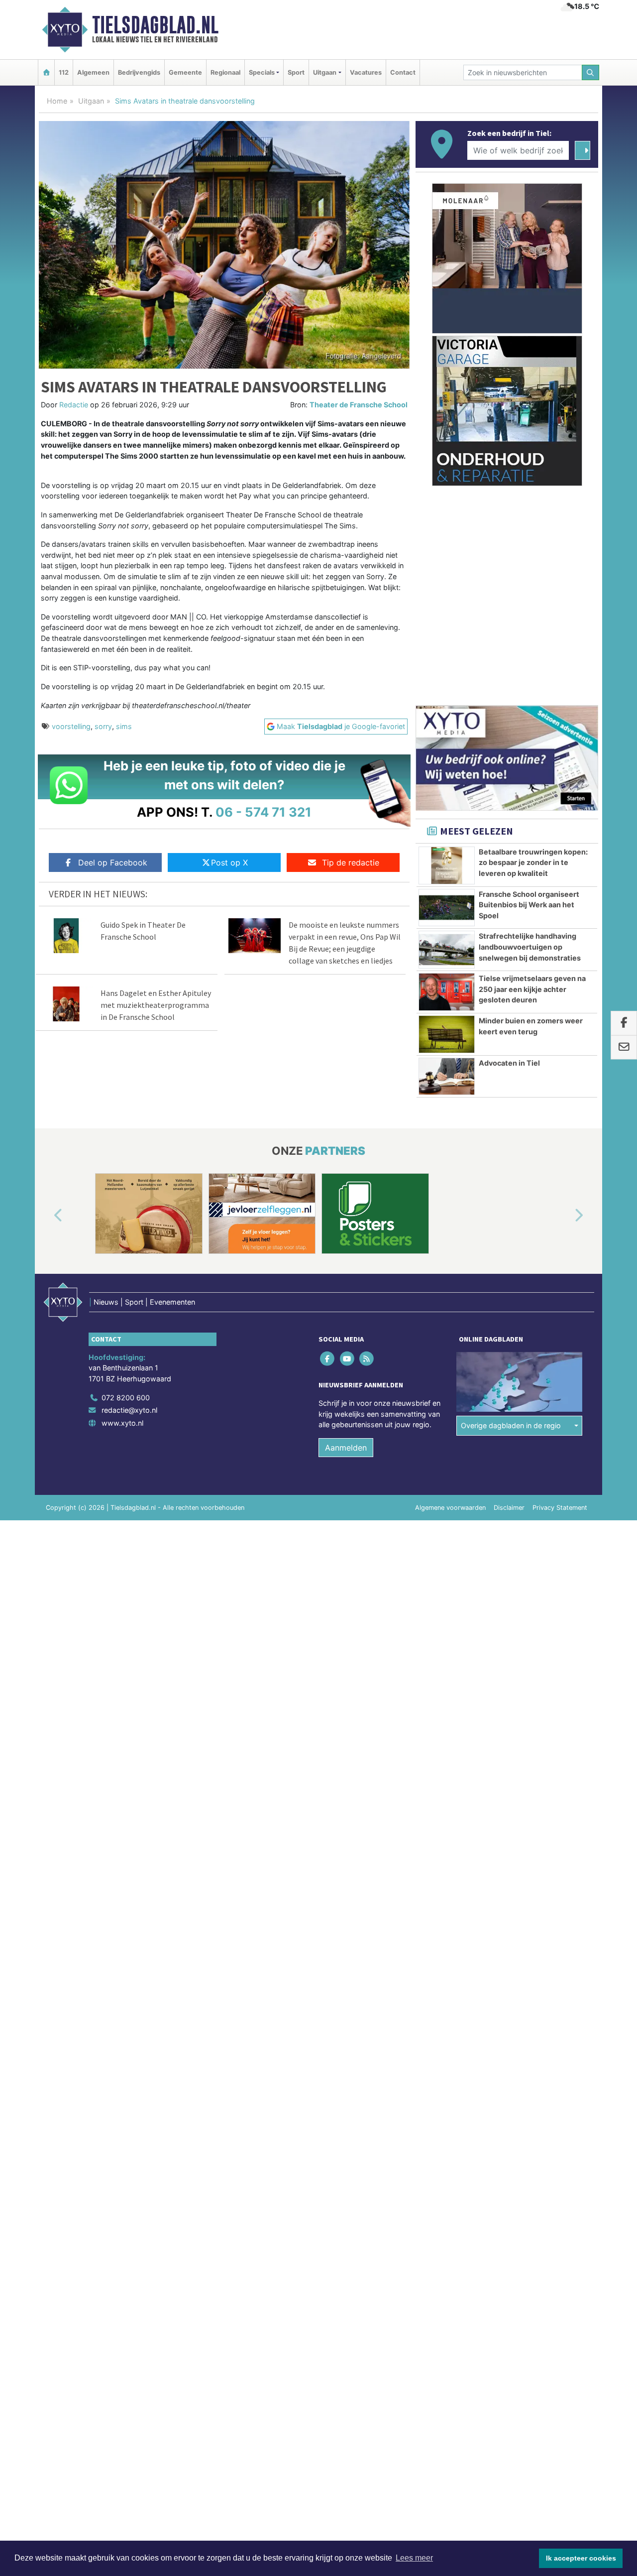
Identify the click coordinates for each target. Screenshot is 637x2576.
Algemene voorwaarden (450, 1508)
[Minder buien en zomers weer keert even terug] (447, 1034)
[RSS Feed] (367, 1358)
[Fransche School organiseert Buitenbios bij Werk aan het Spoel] (447, 908)
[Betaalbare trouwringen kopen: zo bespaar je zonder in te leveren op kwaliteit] (447, 865)
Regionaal (225, 72)
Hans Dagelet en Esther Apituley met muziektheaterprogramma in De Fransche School (156, 1005)
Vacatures (366, 72)
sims (124, 726)
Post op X (229, 862)
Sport (296, 72)
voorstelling (71, 726)
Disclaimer (509, 1508)
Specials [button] (262, 72)
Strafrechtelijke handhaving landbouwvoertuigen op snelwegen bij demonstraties (530, 947)
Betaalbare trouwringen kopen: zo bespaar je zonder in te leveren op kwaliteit (533, 862)
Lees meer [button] (414, 2558)
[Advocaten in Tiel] (447, 1077)
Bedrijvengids (139, 72)
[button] (47, 1216)
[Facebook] (328, 1358)
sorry (103, 726)
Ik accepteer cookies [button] (581, 2558)
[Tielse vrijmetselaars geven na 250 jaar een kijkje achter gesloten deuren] (447, 992)
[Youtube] (348, 1358)
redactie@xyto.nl (129, 1410)
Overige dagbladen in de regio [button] (511, 1425)
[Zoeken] (591, 72)
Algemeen (93, 72)
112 (64, 72)
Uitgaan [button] (325, 72)
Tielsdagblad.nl (155, 25)
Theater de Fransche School (359, 405)
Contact (403, 72)
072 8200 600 (126, 1398)
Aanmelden (346, 1448)
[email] (624, 1048)
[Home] (46, 72)
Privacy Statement (560, 1508)
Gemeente (185, 72)
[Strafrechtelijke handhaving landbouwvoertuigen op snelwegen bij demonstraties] (447, 950)
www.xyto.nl (122, 1423)
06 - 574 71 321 (264, 812)
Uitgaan (91, 101)
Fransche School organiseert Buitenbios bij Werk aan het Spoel (529, 905)
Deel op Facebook (113, 862)
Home (57, 101)
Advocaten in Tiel (509, 1063)
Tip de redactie (351, 862)
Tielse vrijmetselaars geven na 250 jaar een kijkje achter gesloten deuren (532, 989)
